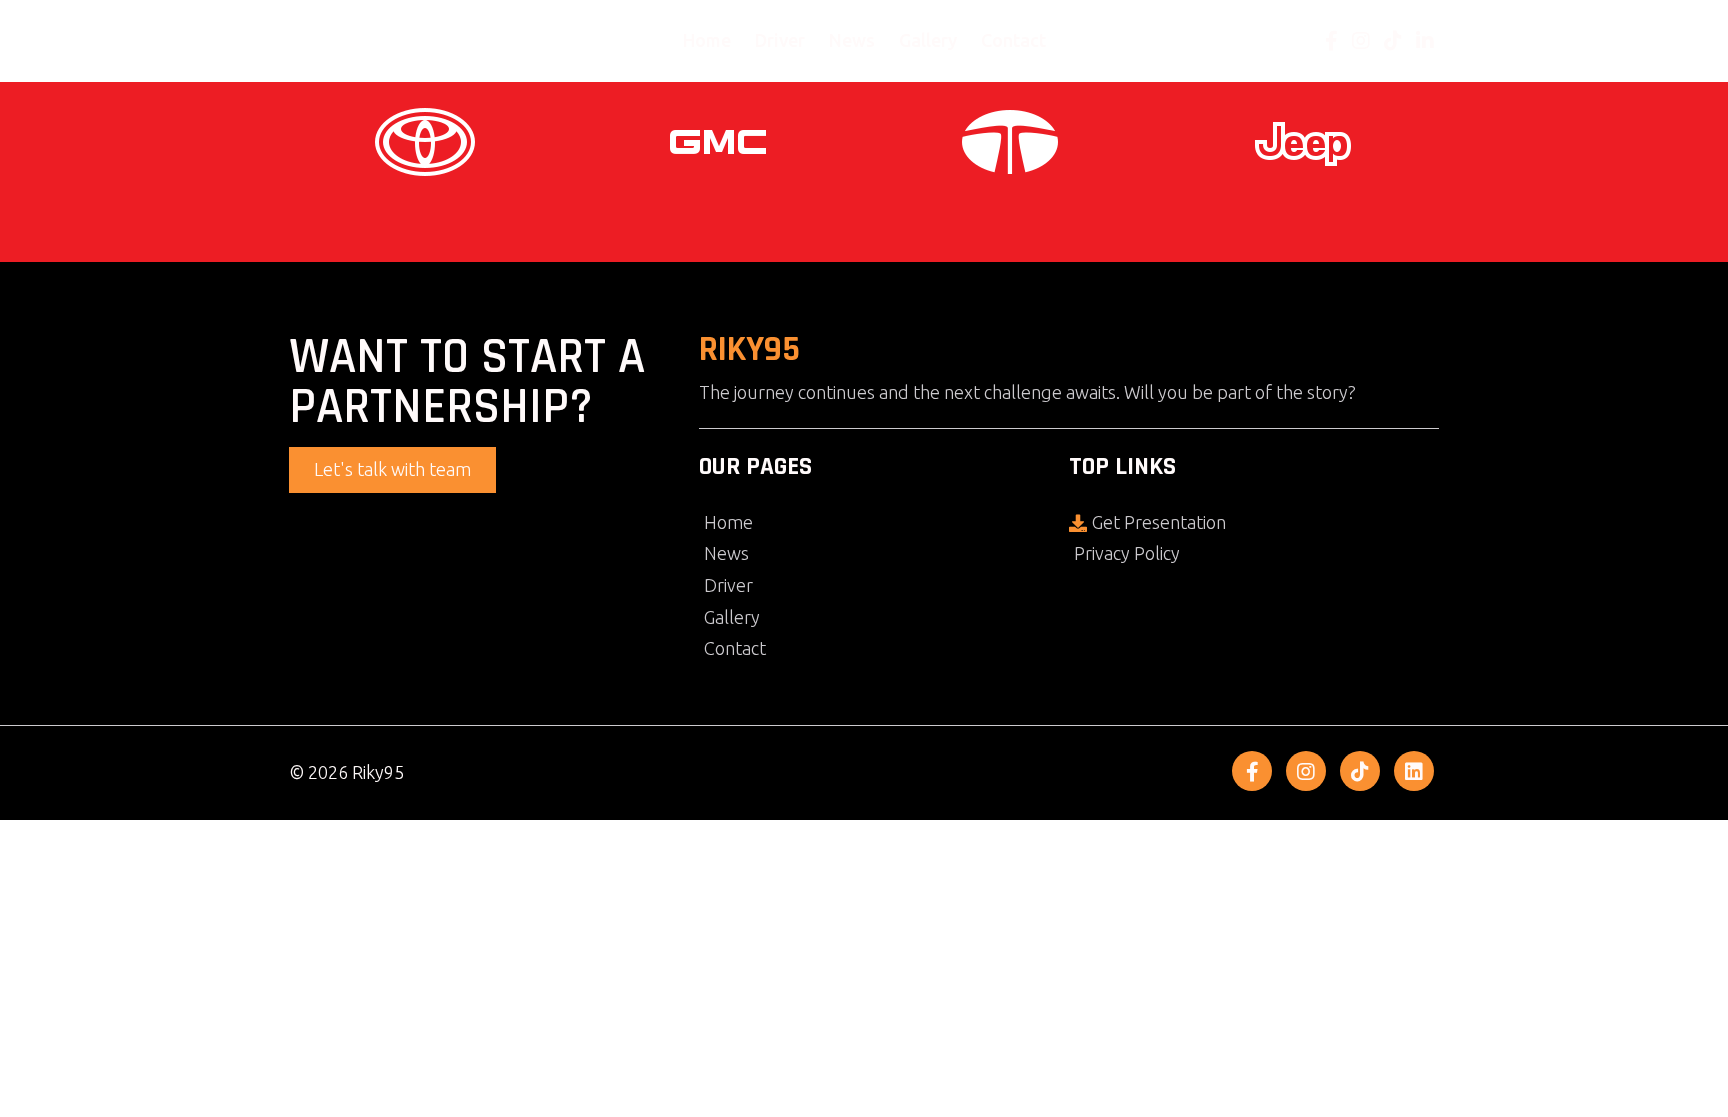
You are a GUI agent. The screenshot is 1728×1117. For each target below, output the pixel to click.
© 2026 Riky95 (346, 772)
